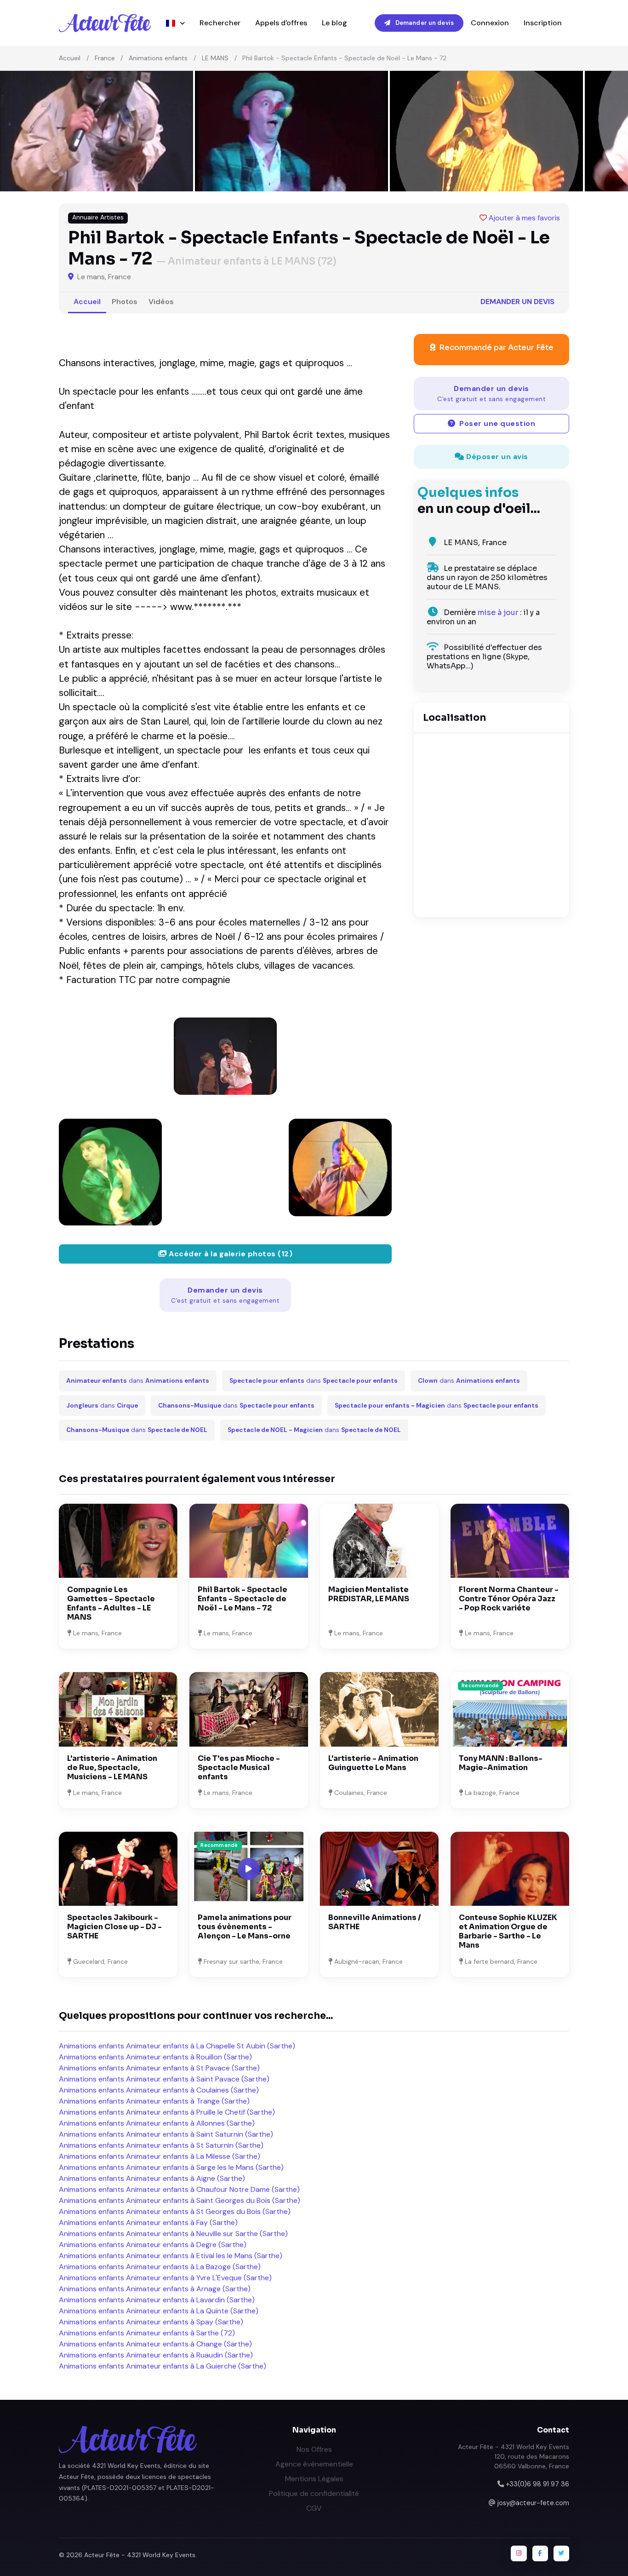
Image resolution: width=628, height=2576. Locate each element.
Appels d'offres (281, 23)
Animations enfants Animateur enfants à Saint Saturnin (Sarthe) (166, 2134)
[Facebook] (540, 2553)
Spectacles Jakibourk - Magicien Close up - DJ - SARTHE (114, 1927)
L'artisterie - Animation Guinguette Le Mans (373, 1763)
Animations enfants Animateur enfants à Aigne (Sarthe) (152, 2178)
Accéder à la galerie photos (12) (230, 1254)
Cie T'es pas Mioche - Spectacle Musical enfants (239, 1768)
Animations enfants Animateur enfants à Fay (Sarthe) (148, 2222)
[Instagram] (519, 2553)
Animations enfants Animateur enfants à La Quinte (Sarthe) (159, 2311)
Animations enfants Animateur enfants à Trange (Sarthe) (154, 2101)
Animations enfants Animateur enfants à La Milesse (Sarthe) (160, 2156)
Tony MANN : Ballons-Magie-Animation (501, 1763)
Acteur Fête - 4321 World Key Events (140, 2555)
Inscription (543, 23)
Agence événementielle (314, 2464)
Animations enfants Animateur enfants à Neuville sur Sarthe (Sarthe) (173, 2234)
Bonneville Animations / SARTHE (375, 1922)
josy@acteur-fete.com (533, 2503)
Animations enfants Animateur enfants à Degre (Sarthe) (153, 2245)
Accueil (70, 58)
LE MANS (215, 58)
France (105, 58)
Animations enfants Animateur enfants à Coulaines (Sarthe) (159, 2090)
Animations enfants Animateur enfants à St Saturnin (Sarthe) (161, 2145)
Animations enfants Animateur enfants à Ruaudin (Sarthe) (156, 2355)
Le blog (334, 23)
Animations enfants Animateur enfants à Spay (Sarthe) (151, 2322)
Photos (125, 302)
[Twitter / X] (561, 2553)
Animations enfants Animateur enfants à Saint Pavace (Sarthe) (164, 2079)
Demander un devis (424, 23)
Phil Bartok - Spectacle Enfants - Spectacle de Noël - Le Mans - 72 (243, 1599)
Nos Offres (314, 2449)
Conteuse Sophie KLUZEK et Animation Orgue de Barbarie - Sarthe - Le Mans (508, 1931)
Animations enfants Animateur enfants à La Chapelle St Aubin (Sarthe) (177, 2046)
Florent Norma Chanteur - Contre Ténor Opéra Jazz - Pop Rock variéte (509, 1599)
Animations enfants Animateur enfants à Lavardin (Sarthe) (157, 2300)
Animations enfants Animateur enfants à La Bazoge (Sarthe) (160, 2267)
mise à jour (498, 612)
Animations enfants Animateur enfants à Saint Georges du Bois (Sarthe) (180, 2200)
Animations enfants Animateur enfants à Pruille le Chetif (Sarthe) (167, 2112)
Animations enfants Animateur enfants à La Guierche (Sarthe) (163, 2366)
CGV (314, 2508)
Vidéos (161, 302)
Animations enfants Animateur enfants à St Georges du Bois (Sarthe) (175, 2211)
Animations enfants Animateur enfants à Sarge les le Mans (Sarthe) (171, 2167)
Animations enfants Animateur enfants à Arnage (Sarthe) (155, 2289)
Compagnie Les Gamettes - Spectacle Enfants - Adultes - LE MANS (111, 1603)
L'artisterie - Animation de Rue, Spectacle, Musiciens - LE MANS (112, 1768)
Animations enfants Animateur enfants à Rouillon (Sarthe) (155, 2057)
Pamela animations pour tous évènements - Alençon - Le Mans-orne (245, 1927)
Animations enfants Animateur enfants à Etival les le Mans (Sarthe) (171, 2256)
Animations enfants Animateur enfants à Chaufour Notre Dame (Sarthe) (179, 2189)
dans (138, 1381)
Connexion (490, 23)
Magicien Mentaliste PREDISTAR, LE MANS (369, 1594)
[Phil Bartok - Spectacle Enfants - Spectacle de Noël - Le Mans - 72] (225, 1056)
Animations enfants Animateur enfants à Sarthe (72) (147, 2333)
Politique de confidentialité (314, 2493)
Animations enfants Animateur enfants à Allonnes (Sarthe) (157, 2123)
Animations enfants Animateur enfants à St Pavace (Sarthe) (159, 2068)
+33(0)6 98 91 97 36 (537, 2484)
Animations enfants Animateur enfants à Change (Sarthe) (155, 2344)
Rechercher (220, 23)
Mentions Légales (314, 2479)
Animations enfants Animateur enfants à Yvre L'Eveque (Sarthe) (165, 2278)
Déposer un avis (496, 457)
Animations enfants (158, 58)
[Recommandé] (510, 1709)
